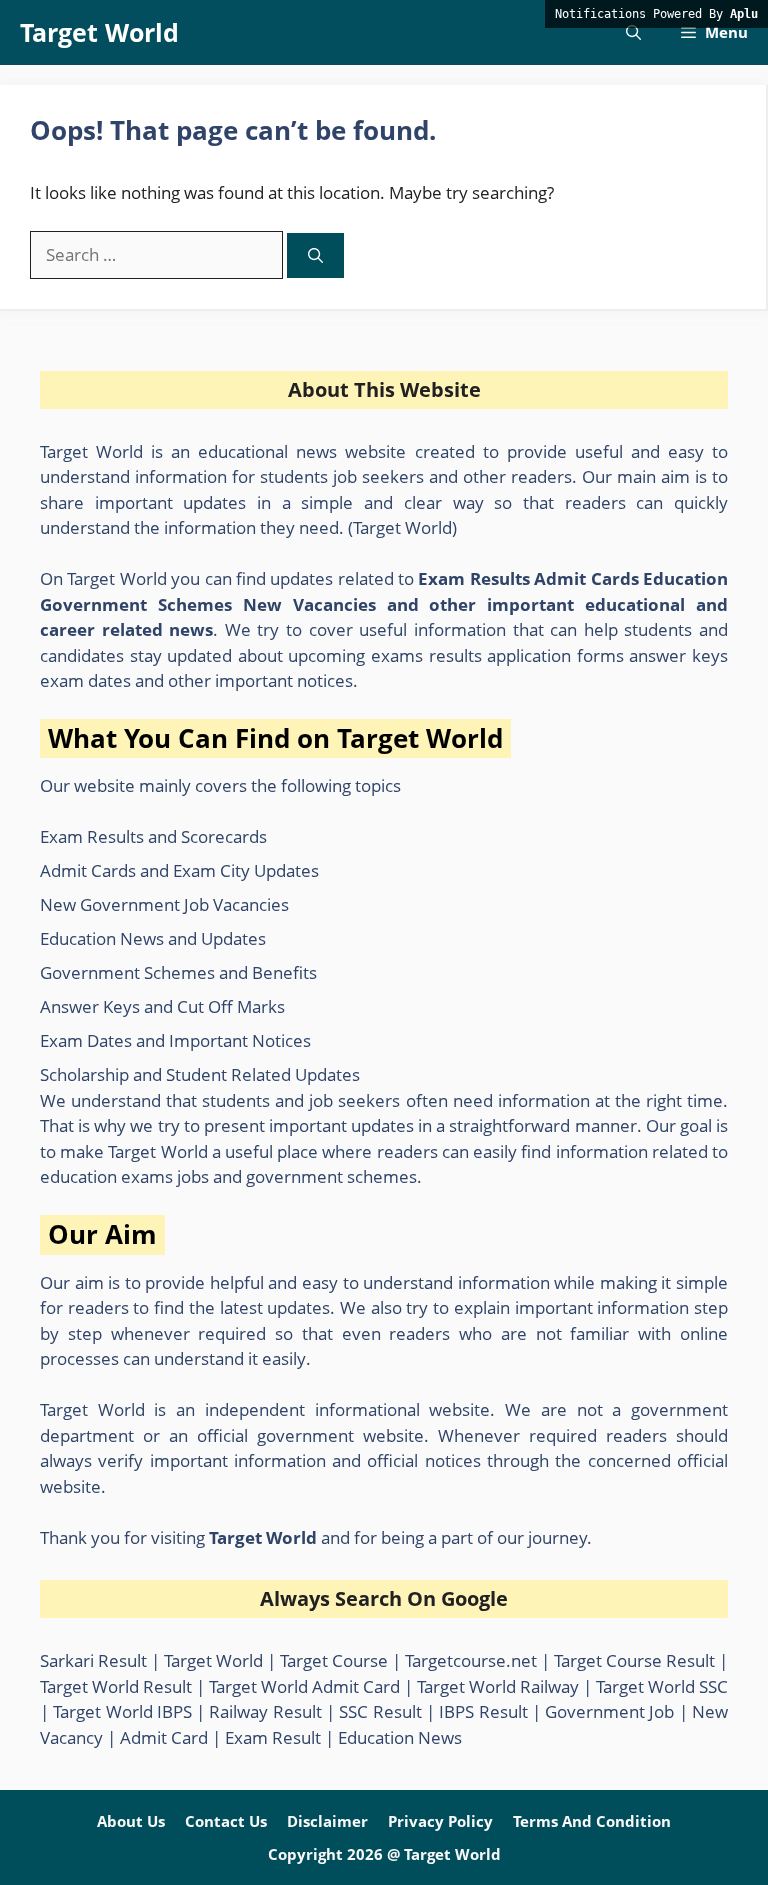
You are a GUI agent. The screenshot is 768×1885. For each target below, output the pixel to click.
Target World (99, 32)
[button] (633, 32)
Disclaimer (327, 1821)
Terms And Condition (592, 1821)
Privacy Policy (440, 1821)
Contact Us (226, 1821)
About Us (131, 1821)
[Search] (315, 255)
